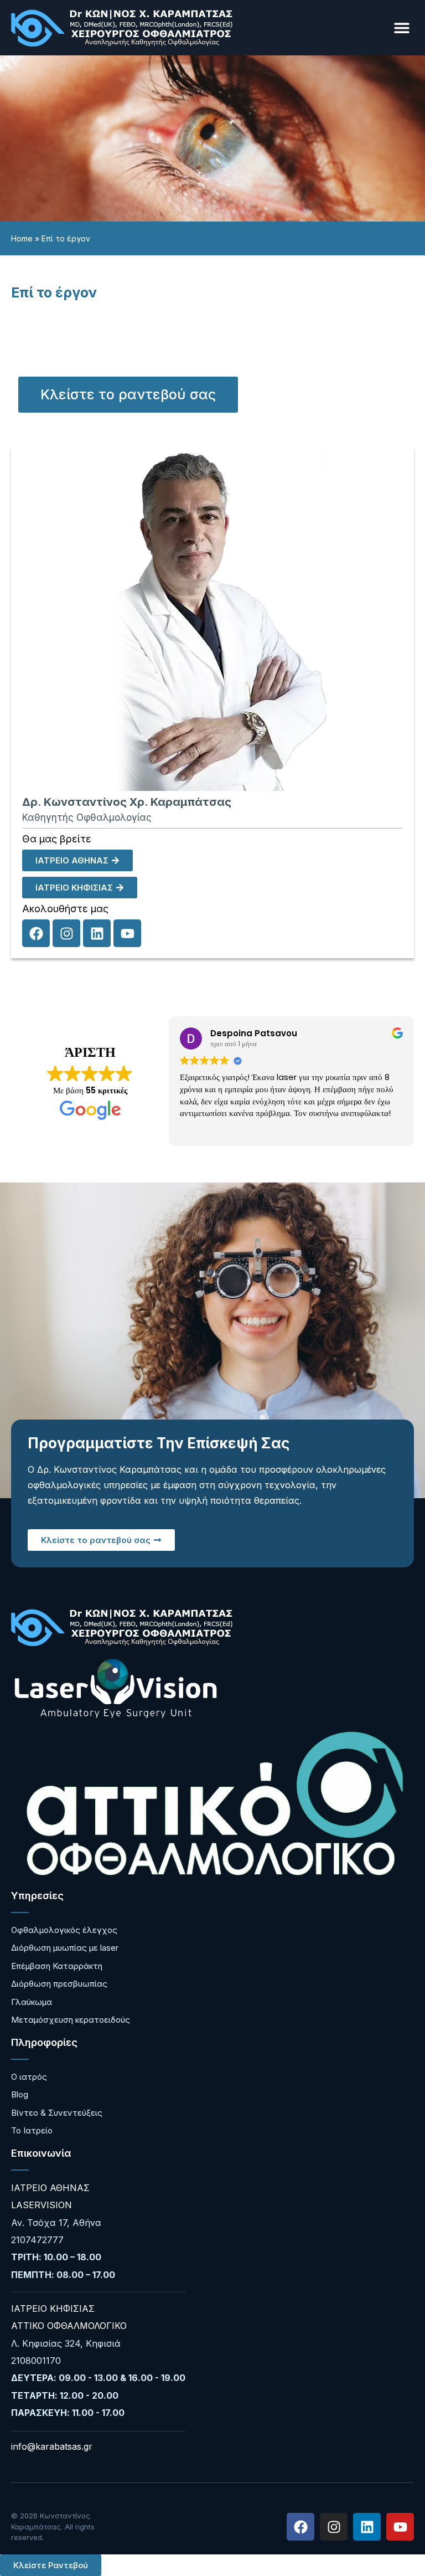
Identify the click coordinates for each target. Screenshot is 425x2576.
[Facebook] (36, 933)
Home (22, 238)
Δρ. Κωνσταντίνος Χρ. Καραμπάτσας (127, 802)
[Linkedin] (97, 933)
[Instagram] (66, 933)
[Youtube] (127, 933)
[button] (401, 28)
